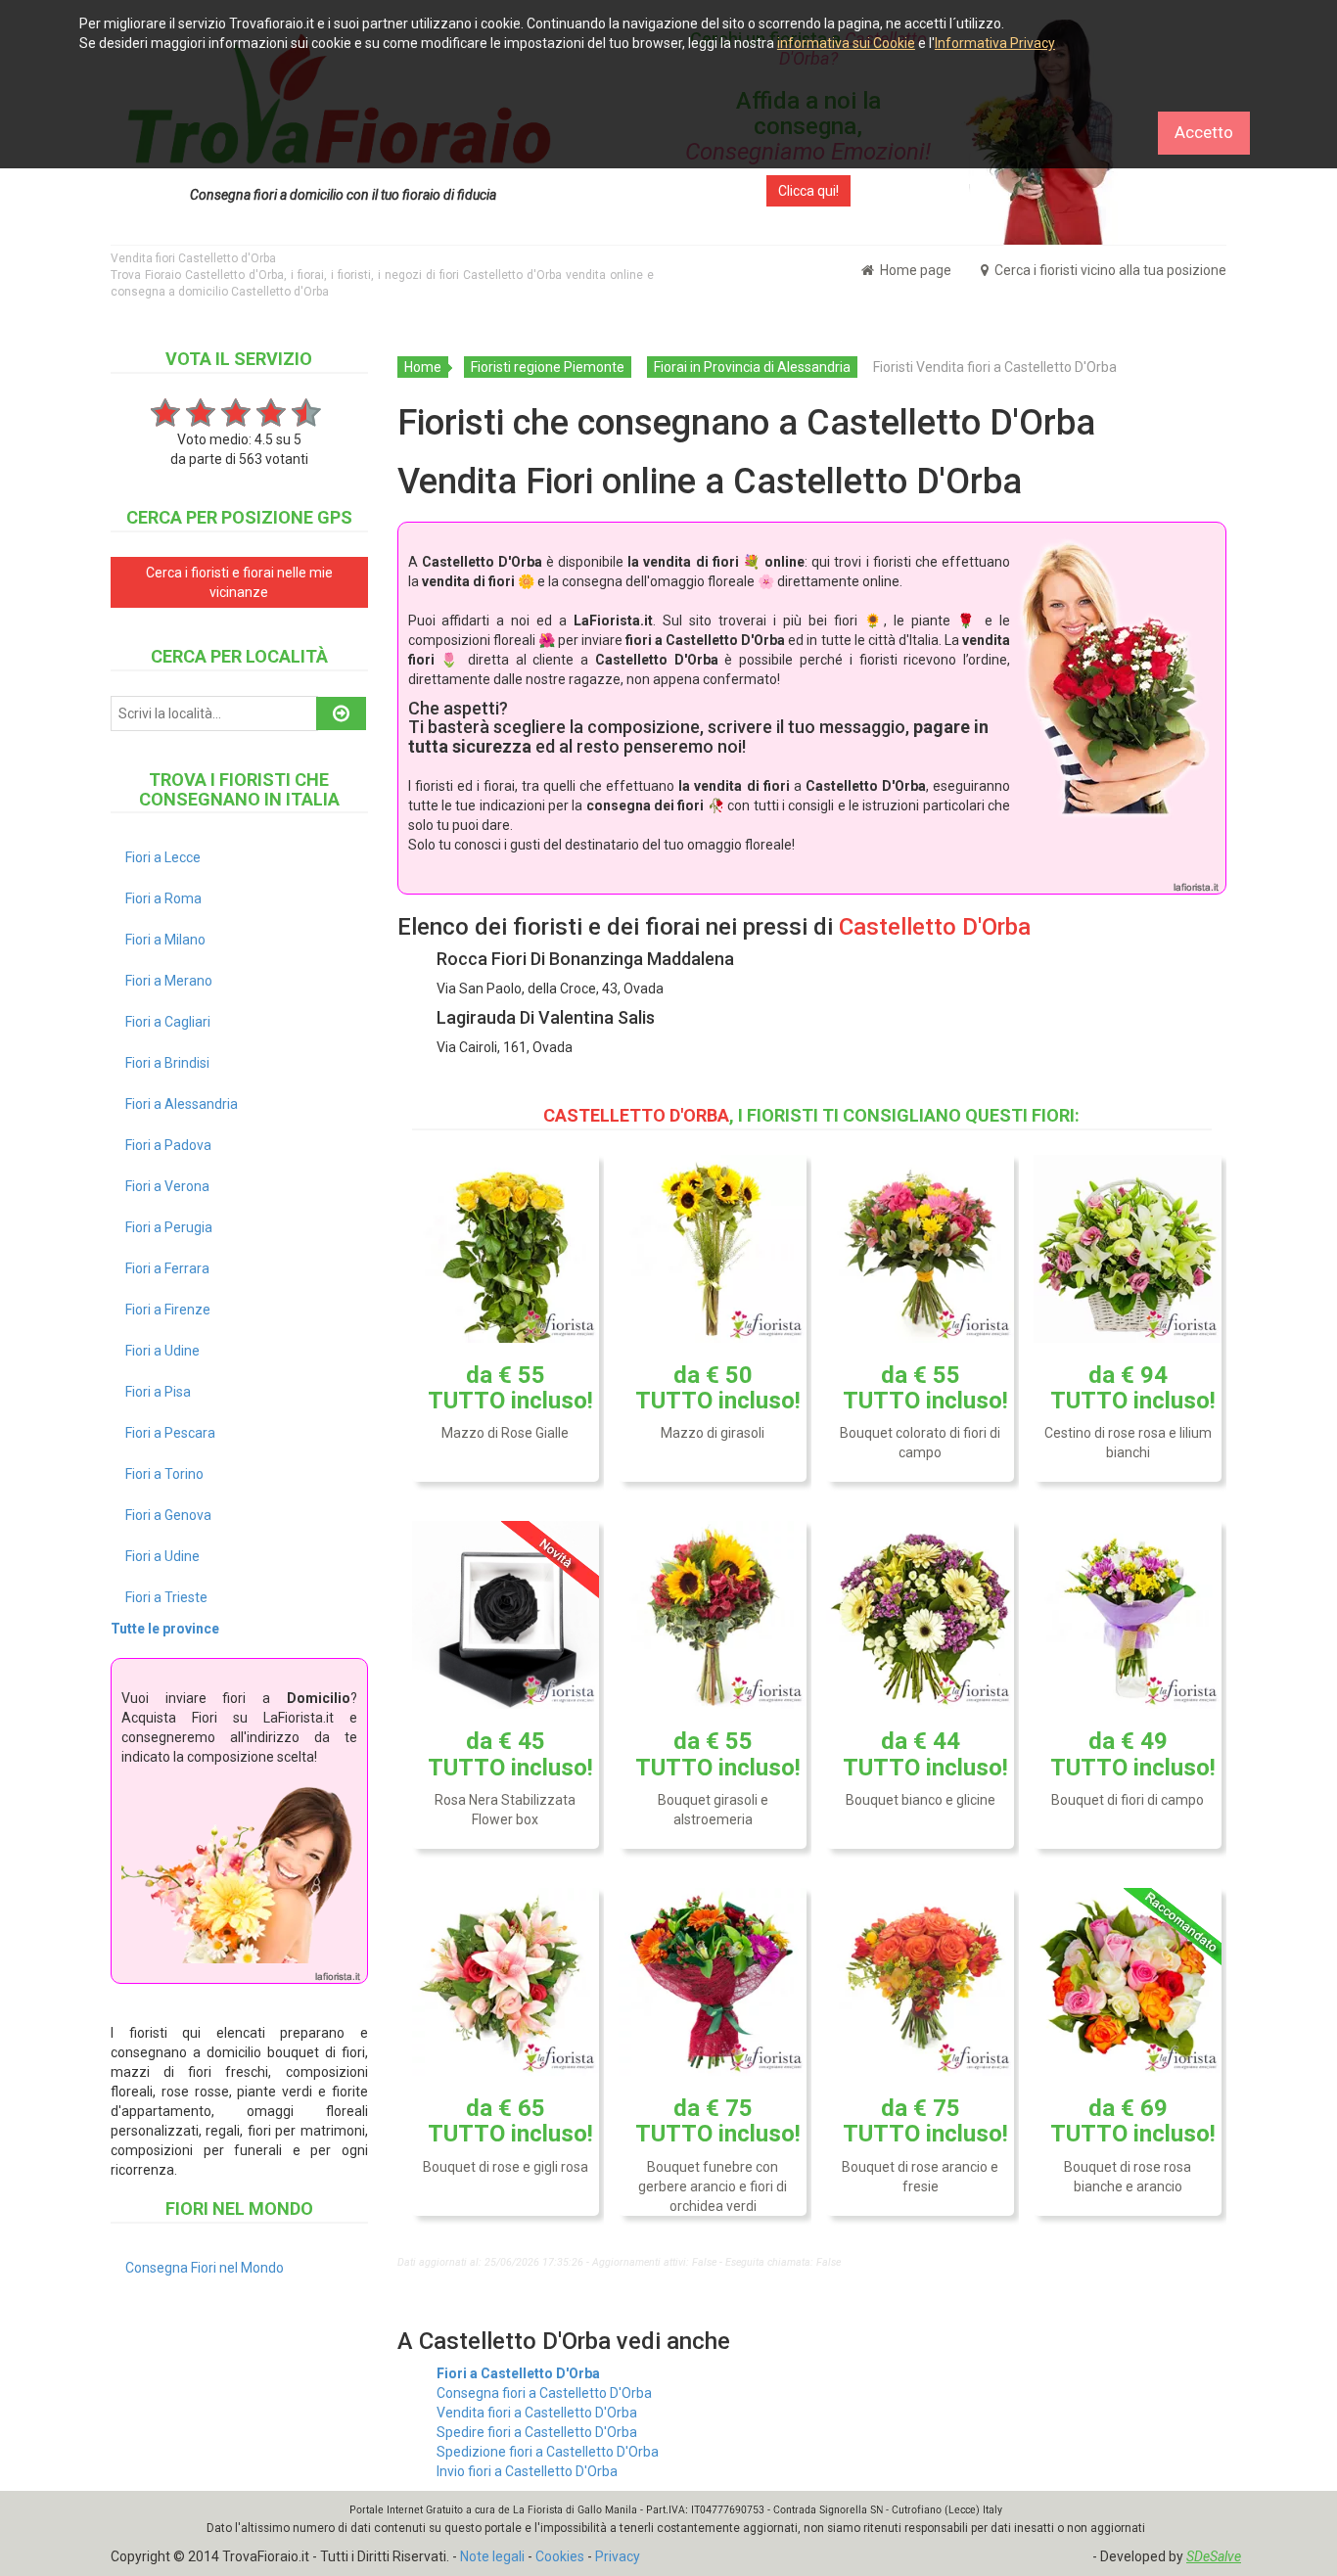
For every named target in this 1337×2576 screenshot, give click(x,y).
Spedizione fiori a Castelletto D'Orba (548, 2452)
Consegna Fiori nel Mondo (205, 2268)
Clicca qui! (808, 191)
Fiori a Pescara (170, 1433)
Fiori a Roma (163, 898)
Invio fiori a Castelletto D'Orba (527, 2471)
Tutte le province (165, 1629)
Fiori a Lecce (163, 857)
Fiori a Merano (169, 981)
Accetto (1204, 132)
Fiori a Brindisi (167, 1063)
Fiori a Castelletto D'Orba (518, 2373)
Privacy (618, 2556)
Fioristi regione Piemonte (548, 367)
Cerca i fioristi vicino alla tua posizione (1109, 270)
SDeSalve (1214, 2556)
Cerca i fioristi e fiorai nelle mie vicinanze (239, 582)
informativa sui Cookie (846, 43)
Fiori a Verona (167, 1186)
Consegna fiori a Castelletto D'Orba (544, 2393)
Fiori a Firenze (168, 1310)
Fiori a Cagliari (168, 1022)
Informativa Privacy (995, 43)
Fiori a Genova (168, 1515)
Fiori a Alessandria (182, 1104)
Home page (914, 270)
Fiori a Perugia (169, 1227)
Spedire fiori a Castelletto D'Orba (537, 2432)
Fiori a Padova (168, 1145)
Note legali (492, 2556)
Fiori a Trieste (166, 1597)
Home (423, 367)
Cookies (560, 2556)
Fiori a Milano (165, 940)
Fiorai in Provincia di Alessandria (752, 367)
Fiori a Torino (164, 1474)
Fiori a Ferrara (167, 1268)
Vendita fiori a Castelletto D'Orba (537, 2413)
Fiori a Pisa (158, 1392)
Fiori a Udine (162, 1351)
